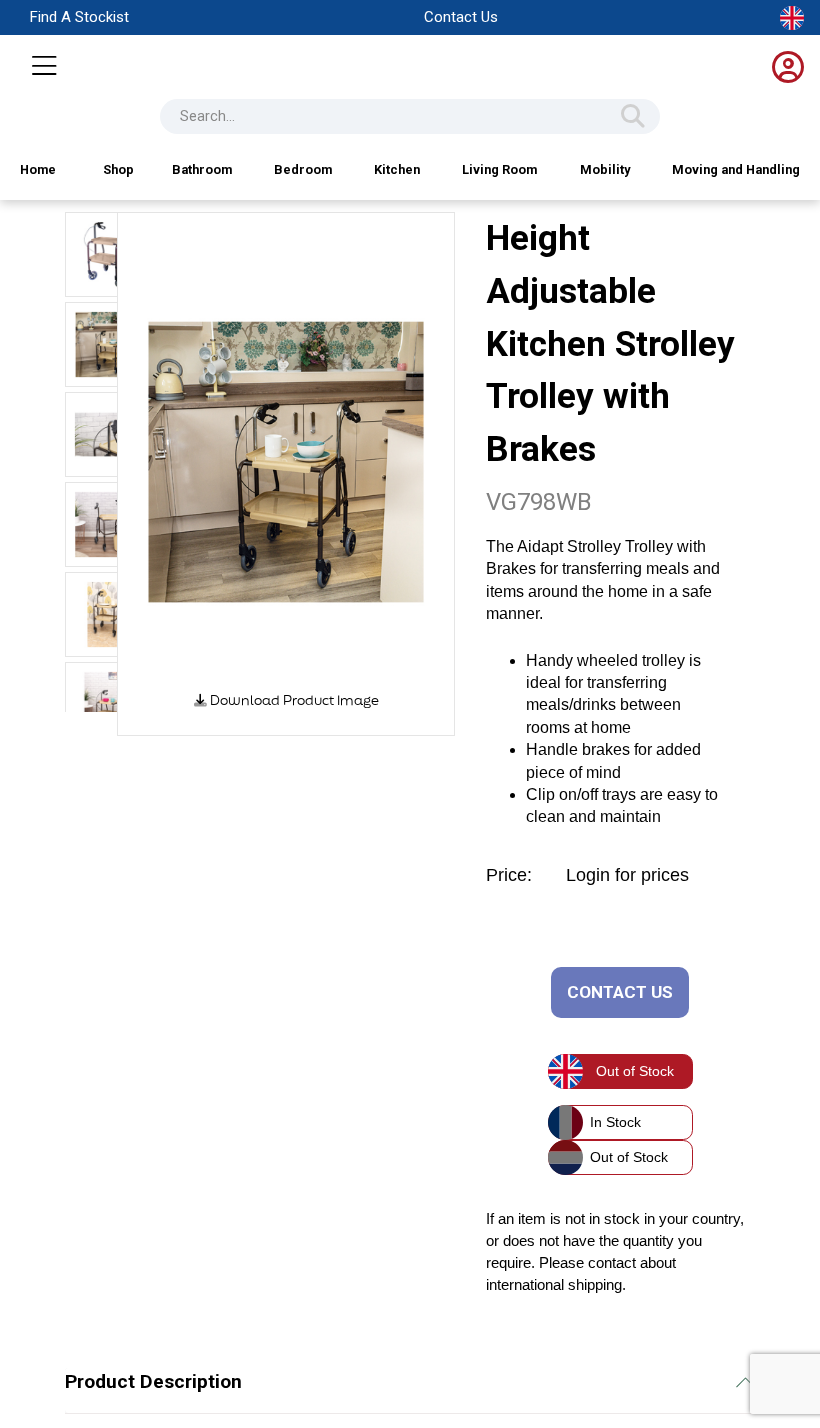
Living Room (499, 169)
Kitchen (397, 169)
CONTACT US (620, 992)
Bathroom (202, 169)
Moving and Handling (736, 169)
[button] (162, 474)
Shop (118, 169)
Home (38, 169)
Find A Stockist (79, 17)
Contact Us (461, 17)
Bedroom (303, 169)
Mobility (605, 169)
